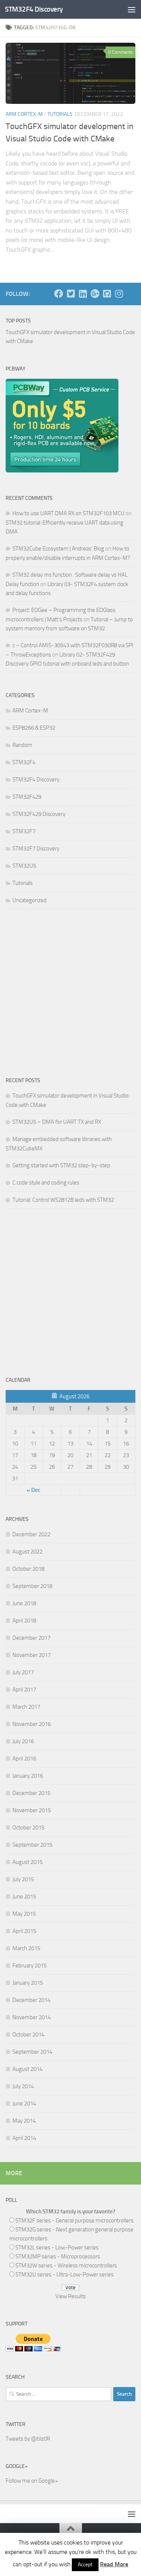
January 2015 (28, 1983)
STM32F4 (24, 762)
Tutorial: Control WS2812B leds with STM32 (63, 1200)
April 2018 (24, 1621)
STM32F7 (24, 831)
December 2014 (31, 2000)
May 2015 (24, 1914)
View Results (70, 2296)
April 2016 (24, 1759)
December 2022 (31, 1534)
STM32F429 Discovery (39, 814)
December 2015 (31, 1793)
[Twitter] (71, 294)
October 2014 (28, 2035)
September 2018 (32, 1586)
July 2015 (23, 1879)
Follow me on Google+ (32, 2481)
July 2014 (23, 2086)
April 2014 (24, 2138)
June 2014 (24, 2104)
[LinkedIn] (83, 294)
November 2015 (32, 1810)
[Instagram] (119, 294)
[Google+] (95, 294)
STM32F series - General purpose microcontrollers (74, 2221)
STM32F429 (27, 797)
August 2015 (27, 1862)
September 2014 (32, 2052)
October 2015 (28, 1828)
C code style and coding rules (46, 1183)
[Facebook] (59, 294)
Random (22, 745)
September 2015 (32, 1845)
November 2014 (32, 2017)
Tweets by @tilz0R (28, 2439)
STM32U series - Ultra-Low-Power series (64, 2275)
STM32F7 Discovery (36, 849)
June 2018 (24, 1603)
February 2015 (30, 1966)
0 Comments (121, 52)
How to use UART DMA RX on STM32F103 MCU (68, 513)
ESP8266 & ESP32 (34, 728)
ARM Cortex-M (24, 114)
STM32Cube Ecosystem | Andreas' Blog (58, 549)
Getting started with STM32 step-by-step (61, 1165)
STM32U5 (24, 866)
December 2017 (31, 1638)
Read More (114, 2564)
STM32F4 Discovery (34, 9)
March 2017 (26, 1707)
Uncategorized (30, 900)
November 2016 (32, 1724)
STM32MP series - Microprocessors (58, 2257)
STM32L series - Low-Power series (57, 2248)
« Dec (34, 1490)
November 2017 (32, 1655)
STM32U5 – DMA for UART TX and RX (57, 1122)
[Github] (107, 294)
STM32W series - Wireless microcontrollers (66, 2266)
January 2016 (28, 1776)
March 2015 (26, 1948)
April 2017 (24, 1690)
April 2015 (24, 1931)
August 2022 (27, 1552)
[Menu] (132, 9)
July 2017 (23, 1672)
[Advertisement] (70, 991)
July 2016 (23, 1741)
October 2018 (28, 1569)
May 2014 (24, 2121)
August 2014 (27, 2069)
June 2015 (24, 1897)
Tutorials (60, 114)
